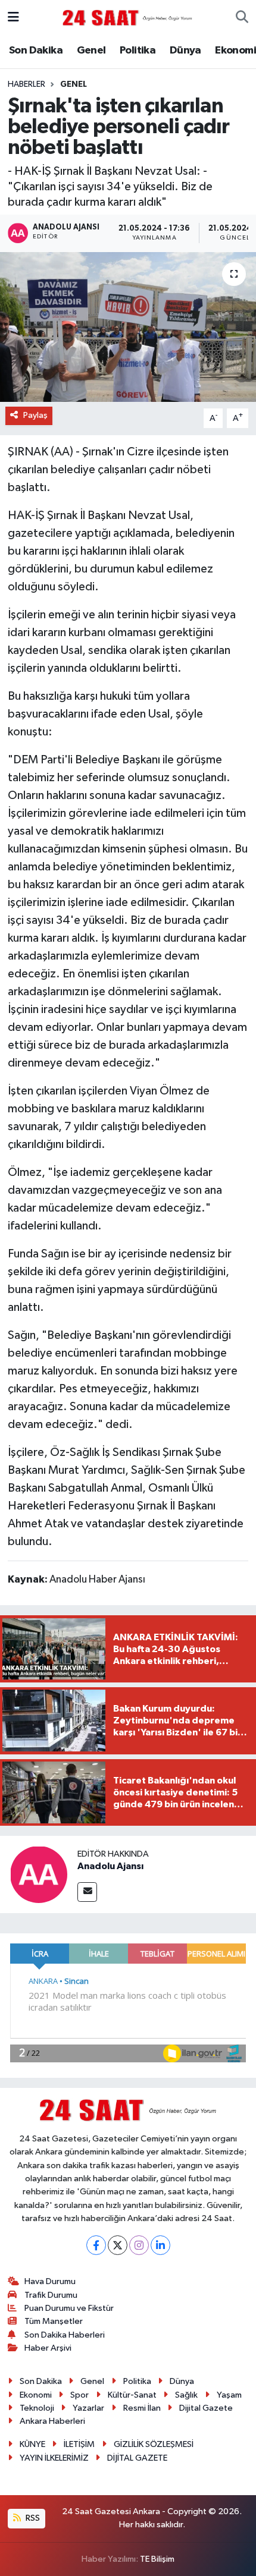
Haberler (26, 84)
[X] (118, 2245)
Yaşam (229, 2395)
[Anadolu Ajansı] (39, 1874)
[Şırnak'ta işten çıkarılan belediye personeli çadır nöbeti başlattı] (128, 327)
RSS (32, 2518)
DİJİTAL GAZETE (137, 2458)
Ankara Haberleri (52, 2421)
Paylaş (35, 415)
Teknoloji (37, 2408)
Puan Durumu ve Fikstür (69, 2308)
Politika (138, 51)
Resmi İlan (142, 2408)
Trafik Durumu (51, 2295)
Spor (79, 2395)
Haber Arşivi (48, 2348)
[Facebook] (96, 2245)
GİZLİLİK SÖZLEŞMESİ (154, 2444)
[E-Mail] (87, 1892)
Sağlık (186, 2395)
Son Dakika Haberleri (65, 2335)
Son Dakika (36, 51)
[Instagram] (139, 2245)
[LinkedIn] (160, 2245)
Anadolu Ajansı (110, 1866)
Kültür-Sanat (132, 2395)
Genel (91, 51)
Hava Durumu (50, 2281)
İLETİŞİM (79, 2444)
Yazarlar (88, 2408)
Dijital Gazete (206, 2408)
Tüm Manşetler (54, 2321)
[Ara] (242, 18)
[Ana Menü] (13, 18)
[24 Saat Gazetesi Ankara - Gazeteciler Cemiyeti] (127, 18)
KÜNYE (32, 2444)
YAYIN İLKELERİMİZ (54, 2458)
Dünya (185, 51)
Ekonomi (235, 51)
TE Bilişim (157, 2559)
